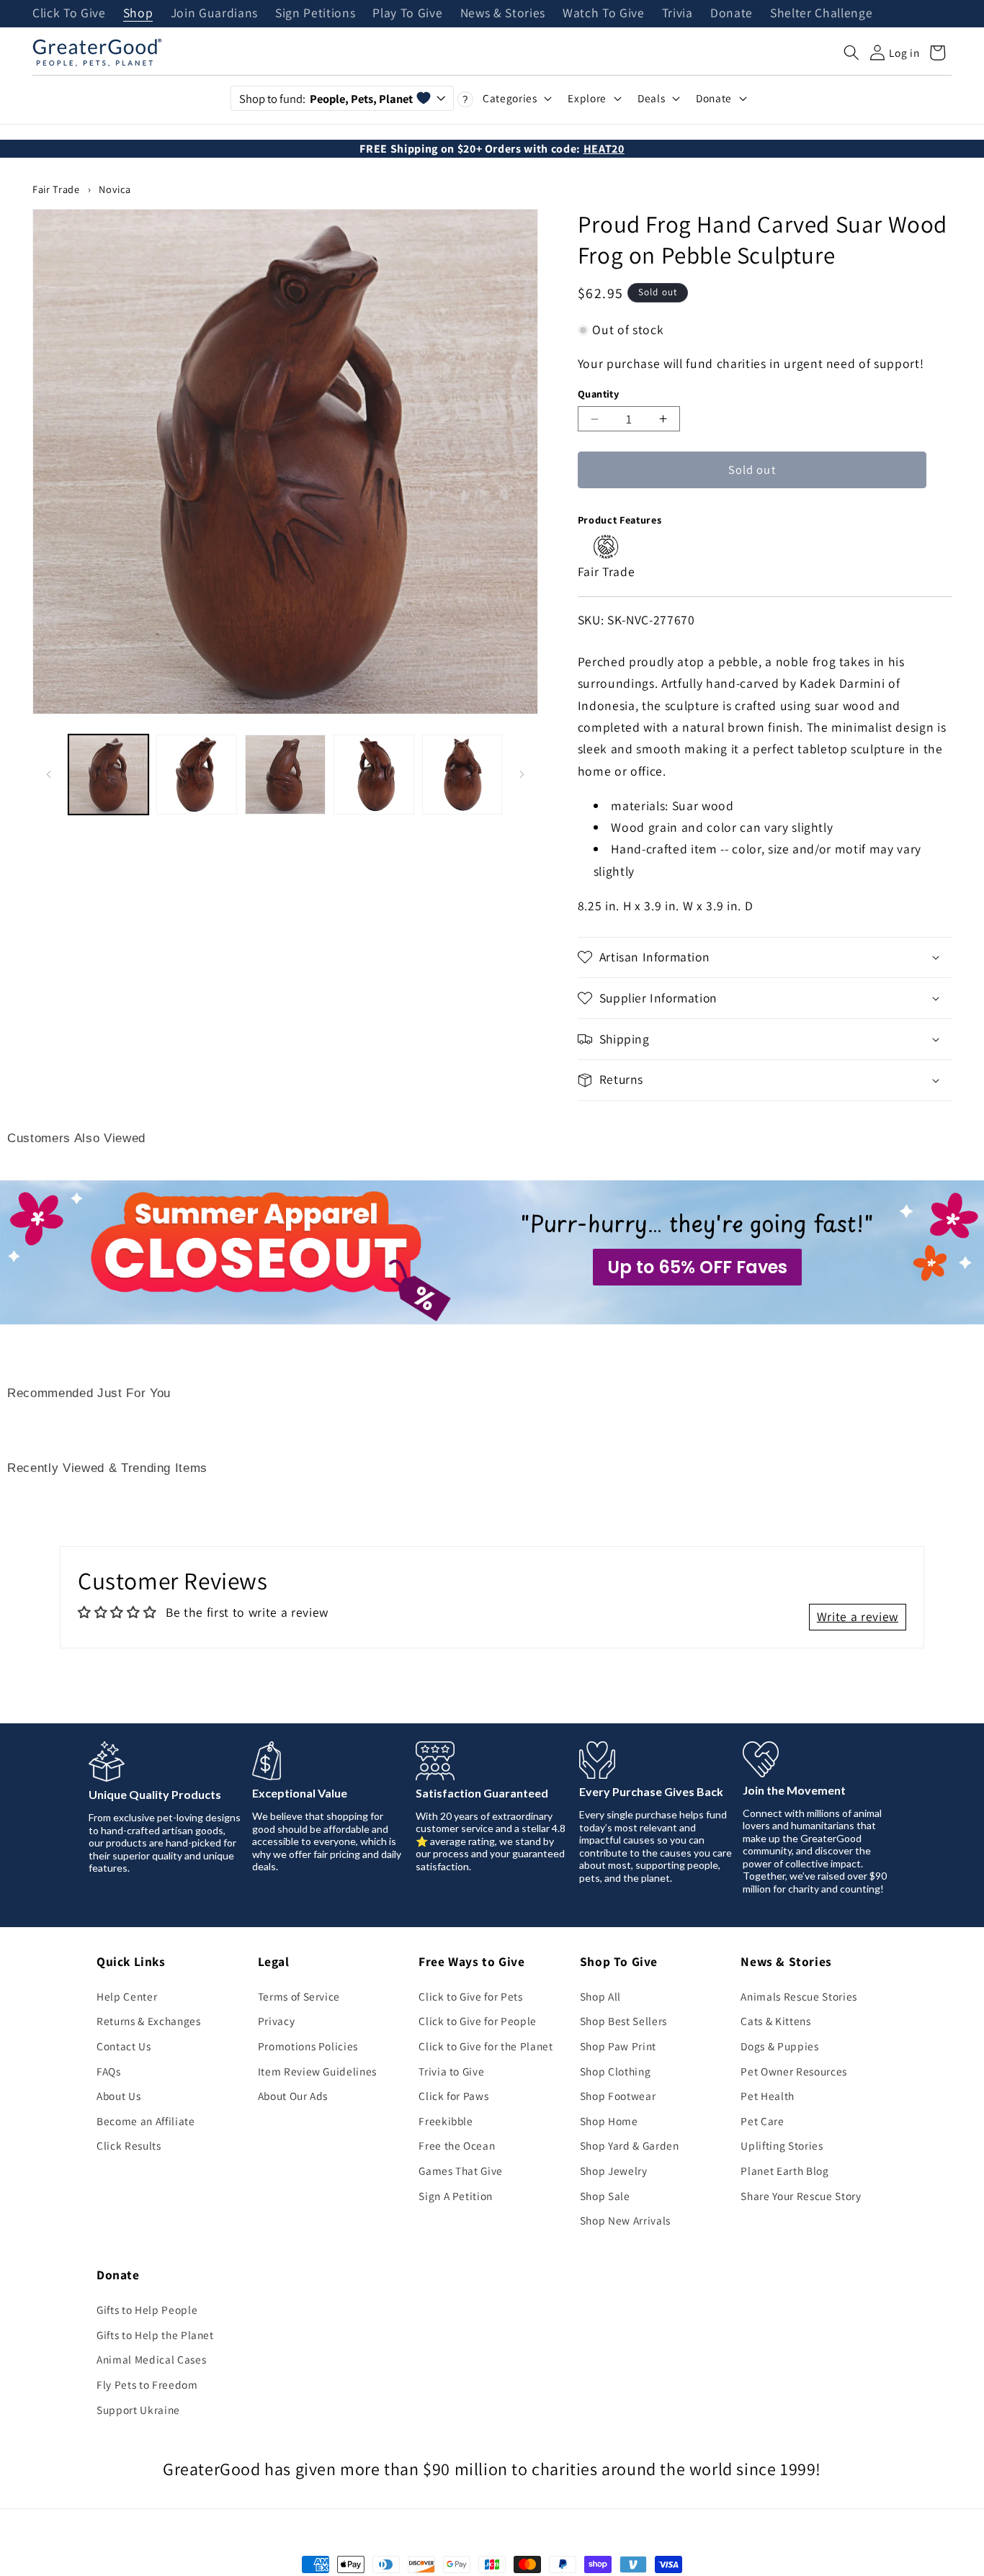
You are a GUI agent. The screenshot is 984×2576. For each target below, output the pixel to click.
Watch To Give (604, 14)
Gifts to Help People (147, 2310)
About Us (118, 2096)
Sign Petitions (315, 14)
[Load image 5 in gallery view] (462, 775)
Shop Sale (605, 2196)
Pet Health (768, 2096)
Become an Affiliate (146, 2121)
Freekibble (446, 2121)
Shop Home (609, 2121)
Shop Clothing (616, 2071)
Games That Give (461, 2171)
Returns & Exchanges (149, 2021)
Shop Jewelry (614, 2171)
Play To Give (407, 14)
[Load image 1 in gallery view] (109, 775)
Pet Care (762, 2121)
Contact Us (124, 2046)
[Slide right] (522, 774)
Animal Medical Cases (151, 2359)
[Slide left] (48, 774)
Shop (138, 14)
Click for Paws (453, 2096)
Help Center (127, 1996)
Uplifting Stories (782, 2145)
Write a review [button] (858, 1616)
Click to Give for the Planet (486, 2046)
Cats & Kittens (775, 2021)
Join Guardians (214, 14)
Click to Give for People (478, 2021)
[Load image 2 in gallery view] (197, 775)
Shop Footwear (618, 2096)
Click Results (129, 2145)
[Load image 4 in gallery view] (374, 775)
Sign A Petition (456, 2196)
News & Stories (503, 14)
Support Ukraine (138, 2410)
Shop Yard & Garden (630, 2145)
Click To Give (69, 14)
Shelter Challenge (821, 14)
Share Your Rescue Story (801, 2196)
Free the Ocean (457, 2145)
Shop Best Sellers (623, 2021)
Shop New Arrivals (625, 2220)
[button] (851, 53)
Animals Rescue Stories (799, 1996)
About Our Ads (293, 2096)
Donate (732, 14)
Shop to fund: (326, 99)
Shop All (600, 1996)
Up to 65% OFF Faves (697, 1267)
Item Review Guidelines (318, 2071)
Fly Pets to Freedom (147, 2384)
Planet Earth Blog (784, 2171)
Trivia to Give (451, 2071)
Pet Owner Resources (794, 2071)
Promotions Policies (308, 2046)
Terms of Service (299, 1996)
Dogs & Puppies (779, 2046)
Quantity (599, 394)
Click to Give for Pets (471, 1996)
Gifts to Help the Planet (155, 2335)
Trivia (677, 14)
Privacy (277, 2021)
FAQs (109, 2071)
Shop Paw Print (618, 2046)
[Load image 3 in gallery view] (285, 775)
